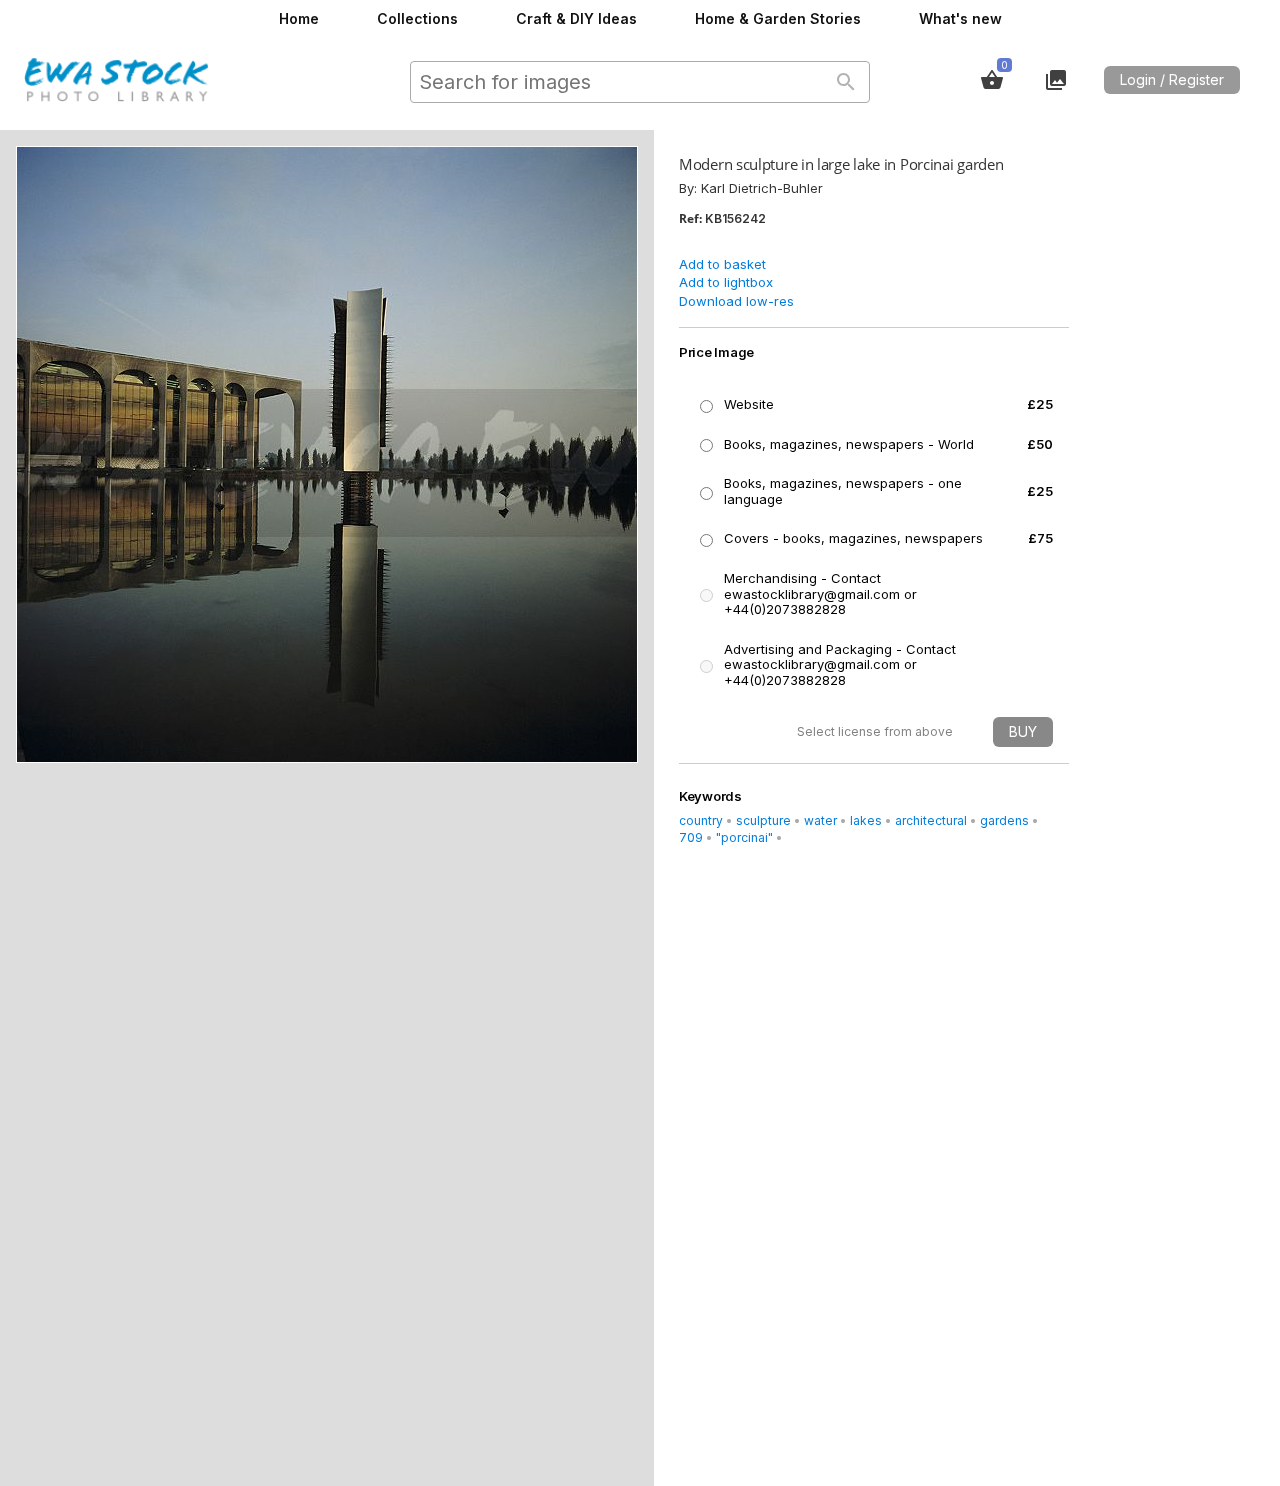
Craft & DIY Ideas (576, 18)
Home (299, 18)
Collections (417, 18)
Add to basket (722, 264)
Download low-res (736, 301)
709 (691, 837)
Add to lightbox (726, 282)
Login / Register (1172, 79)
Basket (992, 80)
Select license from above (875, 731)
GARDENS (1004, 820)
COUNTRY (701, 820)
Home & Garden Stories (778, 18)
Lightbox (1056, 80)
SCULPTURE (763, 820)
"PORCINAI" (744, 837)
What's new (960, 18)
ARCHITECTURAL (931, 820)
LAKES (866, 820)
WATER (820, 820)
